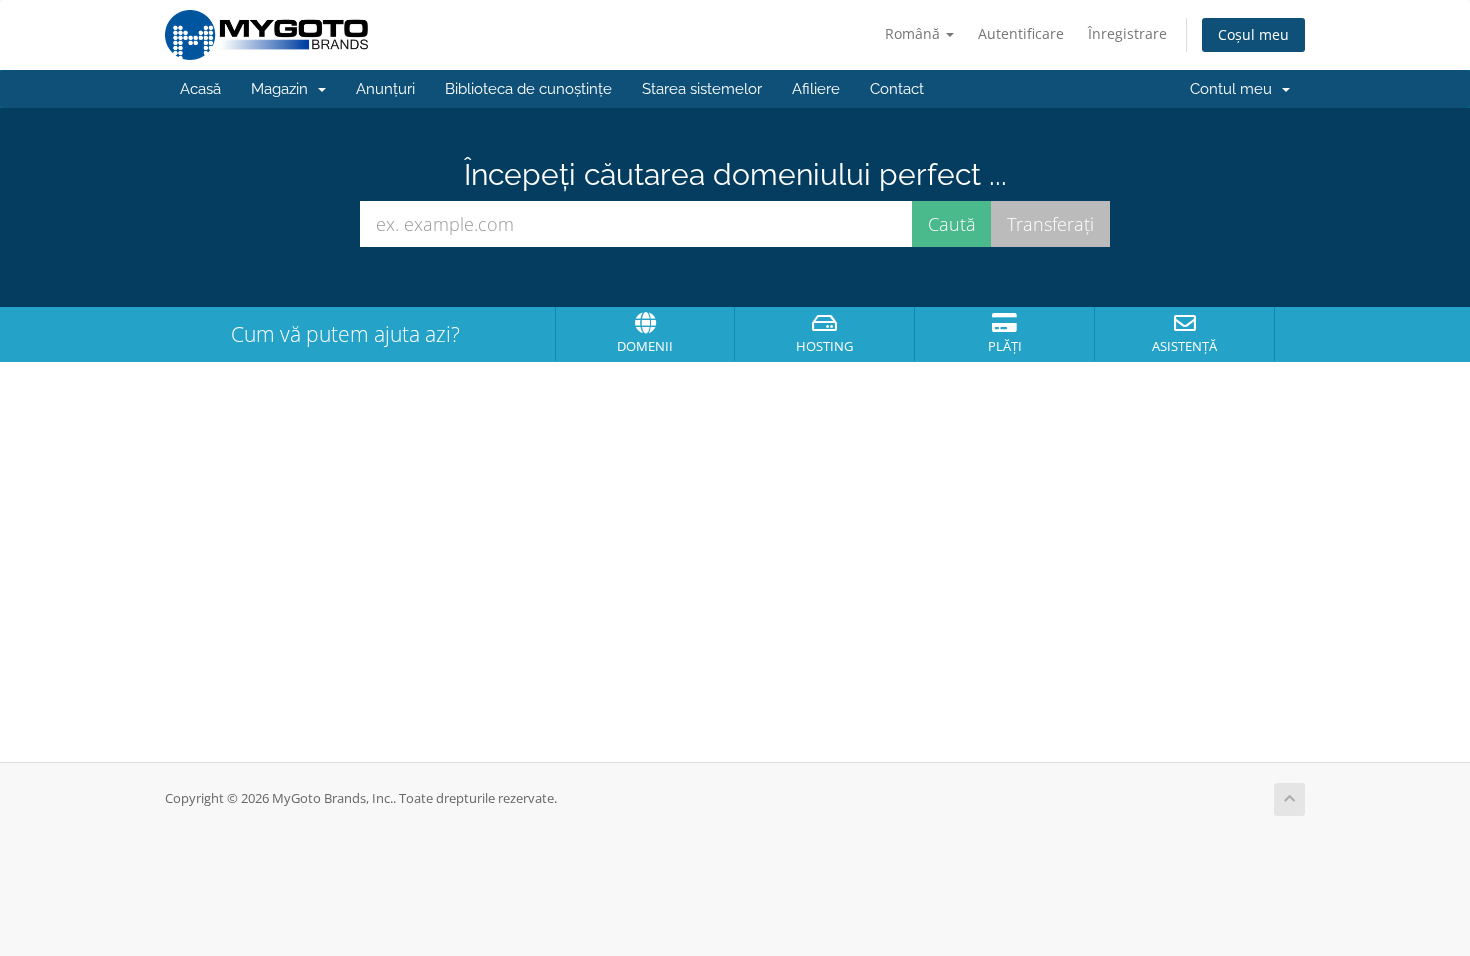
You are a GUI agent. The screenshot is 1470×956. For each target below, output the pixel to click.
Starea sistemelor (702, 89)
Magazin (283, 89)
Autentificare (1021, 33)
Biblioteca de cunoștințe (528, 89)
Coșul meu (1253, 34)
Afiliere (816, 89)
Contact (897, 89)
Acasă (200, 89)
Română (914, 33)
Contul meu (1235, 89)
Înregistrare (1127, 33)
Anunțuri (385, 89)
